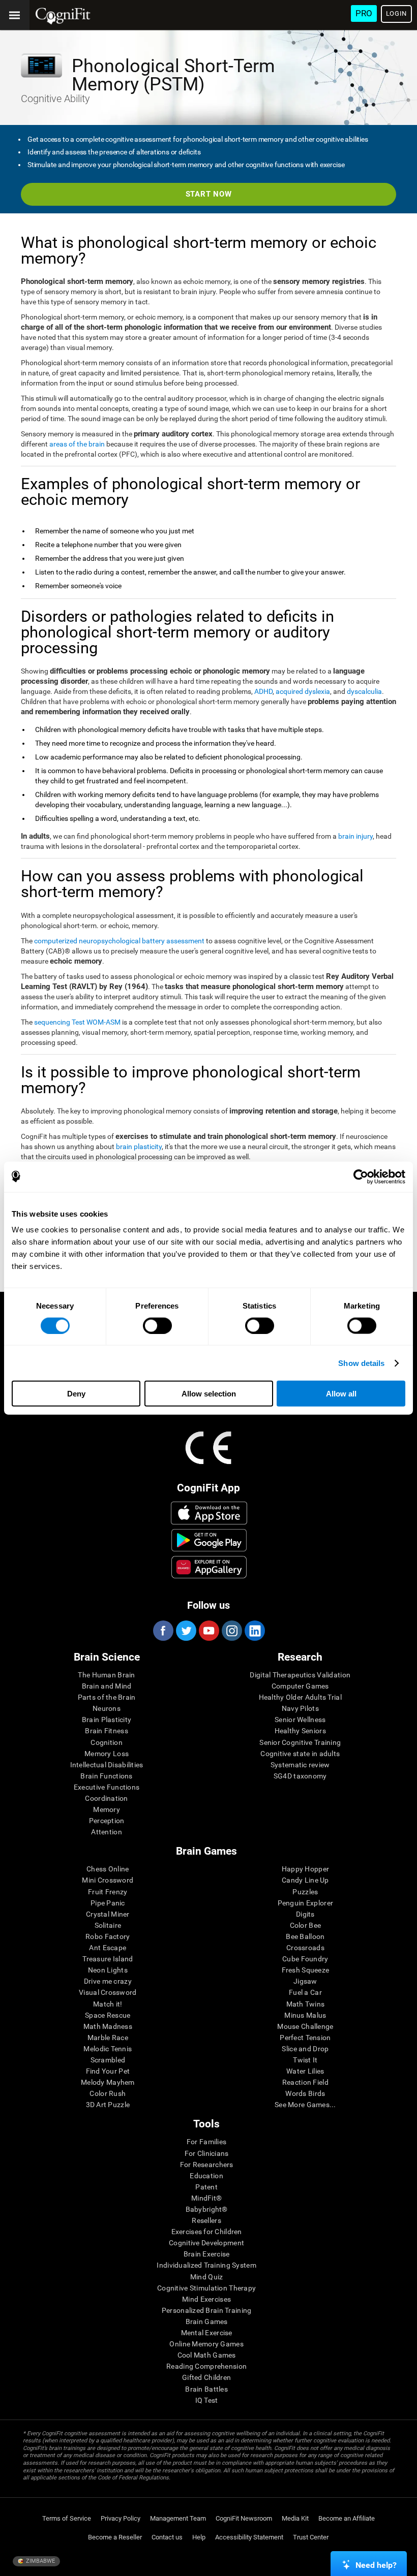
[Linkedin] (254, 1631)
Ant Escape (108, 1948)
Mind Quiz (207, 2277)
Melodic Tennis (108, 2049)
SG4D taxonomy (300, 1776)
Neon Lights (108, 1970)
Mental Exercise (207, 2333)
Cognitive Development (206, 2243)
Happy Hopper (305, 1869)
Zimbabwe (40, 2561)
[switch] (157, 1325)
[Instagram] (231, 1631)
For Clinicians (207, 2153)
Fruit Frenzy (108, 1892)
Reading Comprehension (206, 2366)
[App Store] (209, 1513)
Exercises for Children (207, 2232)
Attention (107, 1832)
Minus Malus (305, 2015)
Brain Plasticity (107, 1720)
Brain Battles (206, 2389)
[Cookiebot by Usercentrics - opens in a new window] (361, 1176)
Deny (76, 1394)
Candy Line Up (305, 1880)
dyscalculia (364, 691)
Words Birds (305, 2093)
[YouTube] (208, 1631)
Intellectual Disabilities (107, 1765)
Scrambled (108, 2060)
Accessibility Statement (249, 2537)
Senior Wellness (300, 1720)
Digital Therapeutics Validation (300, 1675)
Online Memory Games (206, 2344)
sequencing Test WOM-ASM (77, 1022)
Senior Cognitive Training (300, 1742)
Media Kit (295, 2518)
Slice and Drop (305, 2049)
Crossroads (305, 1948)
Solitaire (108, 1925)
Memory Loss (107, 1754)
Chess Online (108, 1869)
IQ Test (207, 2400)
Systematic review (300, 1765)
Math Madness (108, 2026)
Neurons (107, 1708)
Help (199, 2537)
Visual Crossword (108, 1992)
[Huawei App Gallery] (209, 1567)
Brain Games (207, 2321)
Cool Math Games (207, 2355)
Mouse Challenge (305, 2026)
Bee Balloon (305, 1936)
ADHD (263, 691)
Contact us (167, 2537)
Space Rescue (108, 2015)
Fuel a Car (305, 1992)
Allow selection (209, 1394)
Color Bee (306, 1925)
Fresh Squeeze (306, 1970)
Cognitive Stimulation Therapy (206, 2288)
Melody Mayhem (108, 2082)
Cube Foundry (305, 1959)
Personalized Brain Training (207, 2310)
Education (206, 2176)
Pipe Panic (108, 1903)
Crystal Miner (108, 1914)
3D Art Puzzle (108, 2105)
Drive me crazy (108, 1981)
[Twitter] (186, 1631)
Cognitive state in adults (300, 1754)
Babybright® (207, 2209)
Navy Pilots (300, 1708)
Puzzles (305, 1892)
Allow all (341, 1394)
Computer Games (300, 1686)
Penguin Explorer (305, 1903)
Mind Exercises (206, 2299)
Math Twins (306, 2004)
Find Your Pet (108, 2071)
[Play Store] (209, 1540)
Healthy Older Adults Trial (300, 1697)
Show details (361, 1363)
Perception (107, 1821)
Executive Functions (107, 1787)
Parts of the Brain (107, 1697)
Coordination (106, 1798)
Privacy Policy (121, 2518)
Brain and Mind (107, 1686)
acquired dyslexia (303, 691)
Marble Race (108, 2038)
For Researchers (207, 2165)
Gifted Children (206, 2377)
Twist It (305, 2060)
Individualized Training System (206, 2265)
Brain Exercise (207, 2254)
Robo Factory (108, 1936)
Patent (206, 2187)
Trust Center (311, 2537)
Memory (107, 1809)
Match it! (108, 2004)
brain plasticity (139, 1147)
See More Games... (305, 2105)
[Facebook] (163, 1631)
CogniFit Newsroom (244, 2518)
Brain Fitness (107, 1731)
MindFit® (206, 2198)
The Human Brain (106, 1675)
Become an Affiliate (347, 2518)
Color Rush (108, 2093)
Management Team (178, 2518)
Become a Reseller (115, 2537)
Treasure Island (108, 1959)
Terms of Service (67, 2518)
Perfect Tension (305, 2038)
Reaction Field (305, 2082)
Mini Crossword (108, 1880)
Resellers (206, 2220)
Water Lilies (305, 2071)
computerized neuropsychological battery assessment (119, 941)
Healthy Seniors (300, 1731)
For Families (206, 2142)
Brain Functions (106, 1776)
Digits (305, 1914)
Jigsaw (305, 1981)
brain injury (355, 836)
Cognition (107, 1742)
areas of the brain (77, 444)
